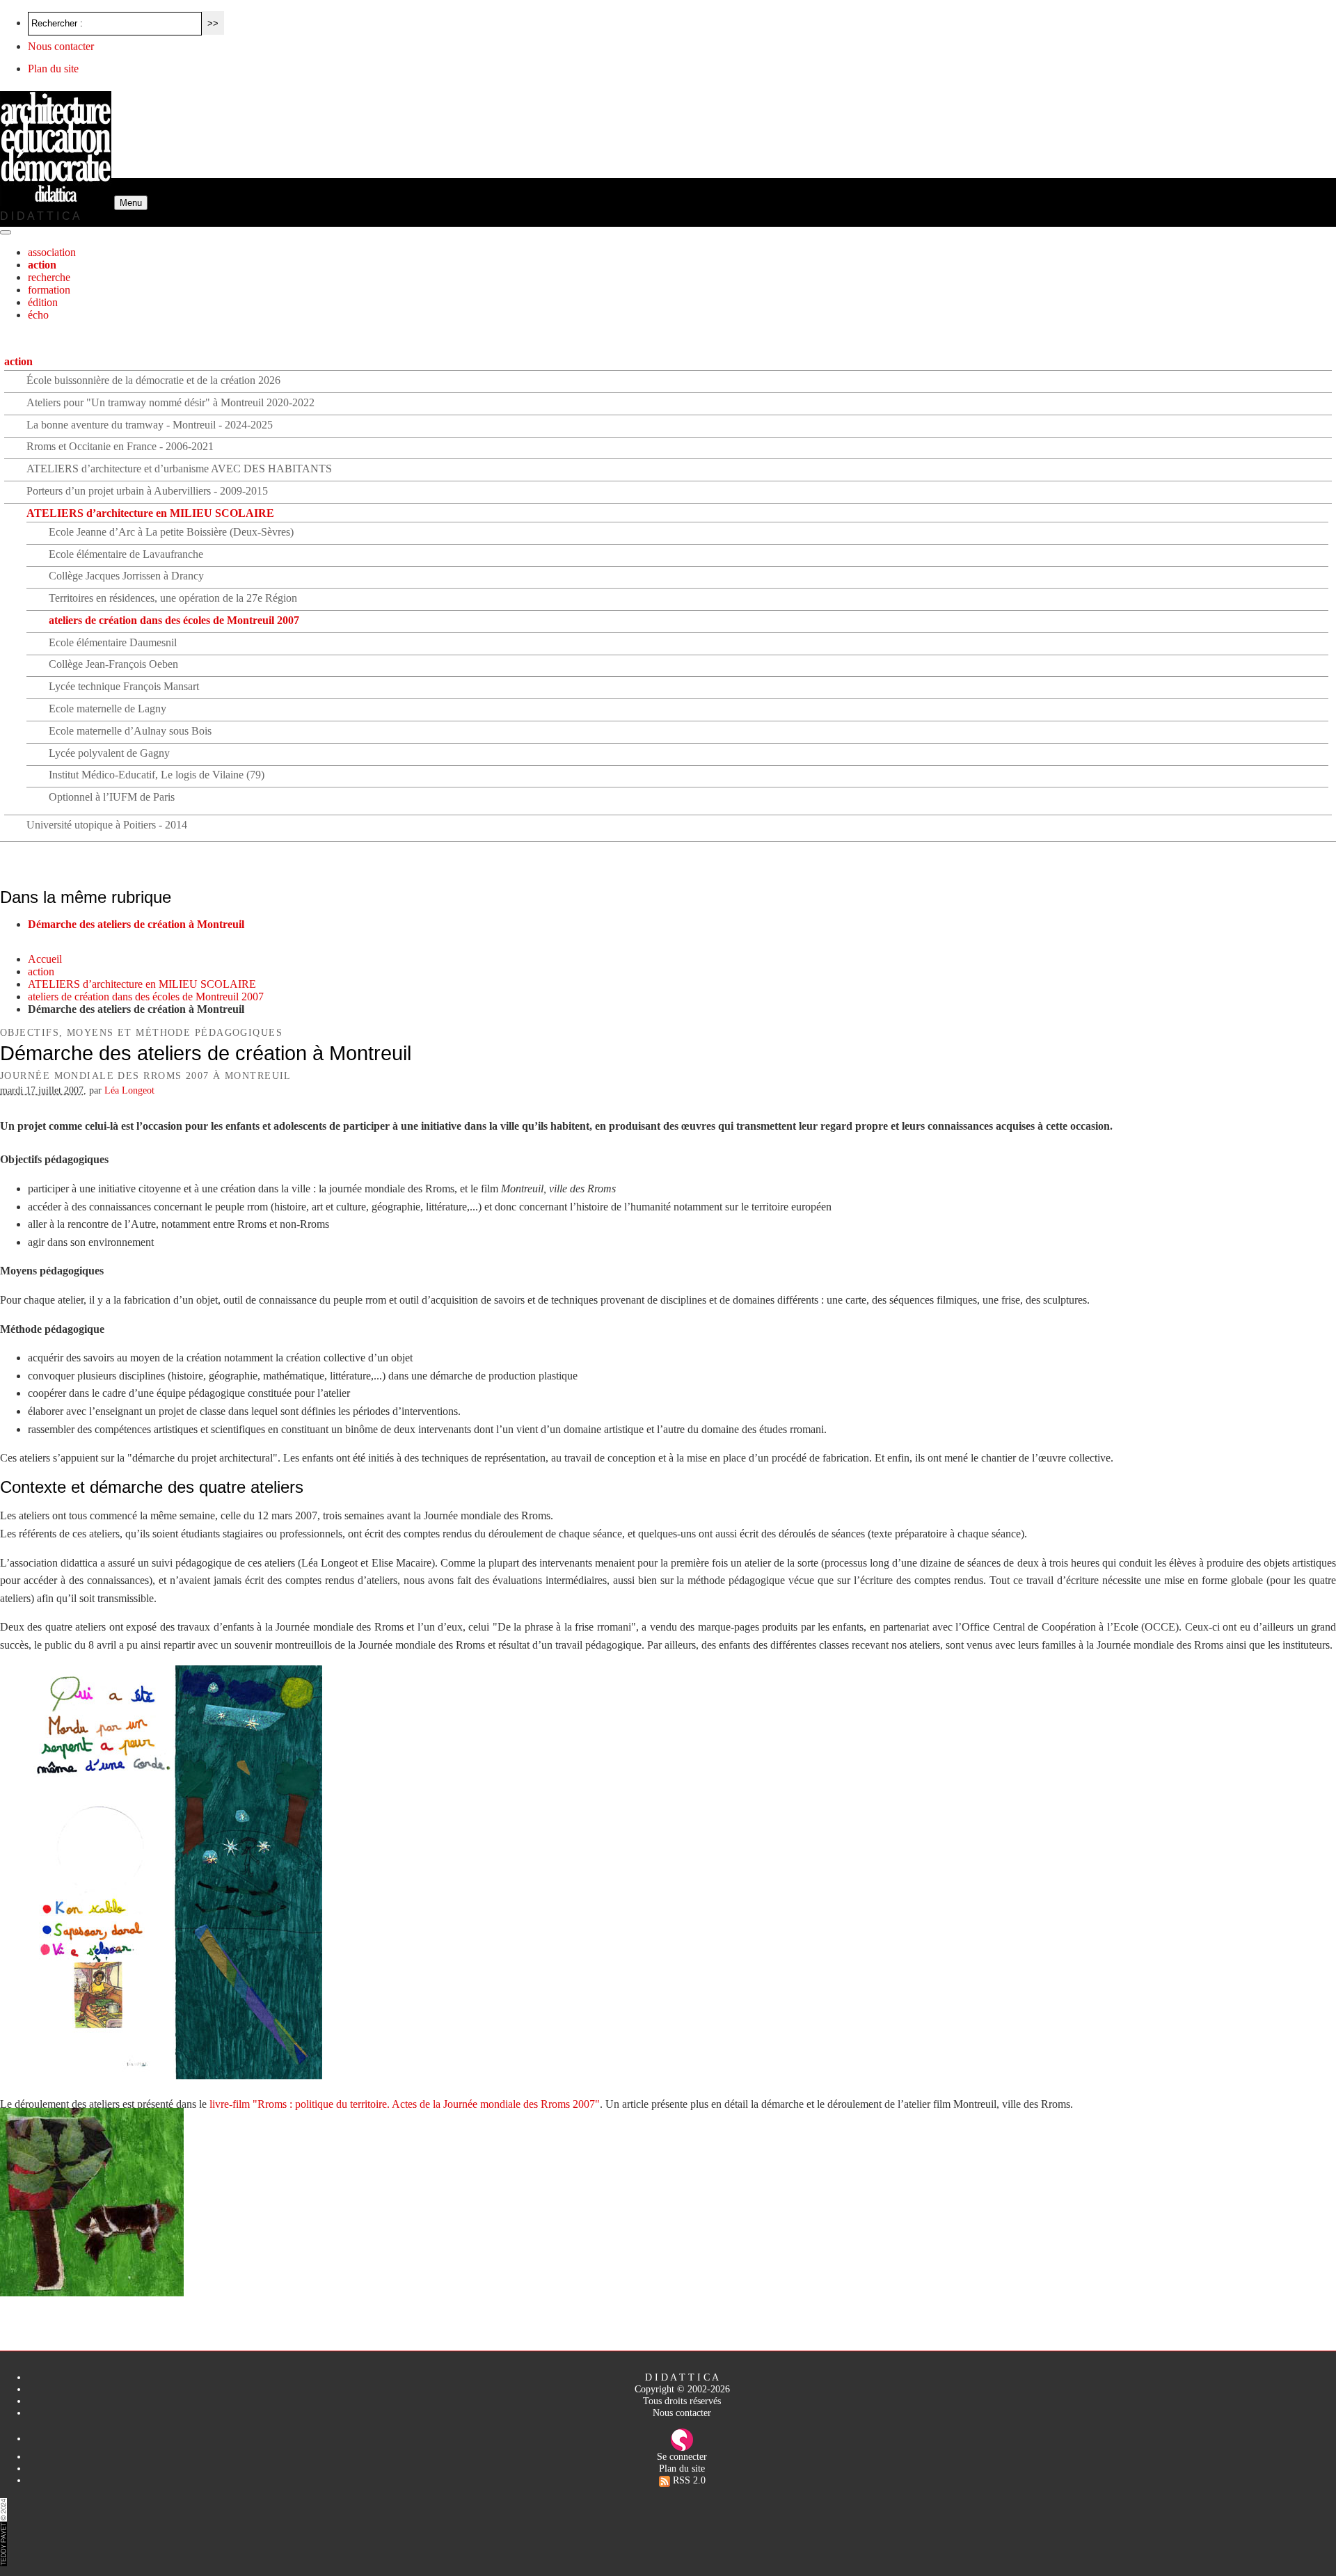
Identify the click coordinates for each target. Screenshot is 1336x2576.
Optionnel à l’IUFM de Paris (112, 797)
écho (38, 315)
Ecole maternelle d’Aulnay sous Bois (130, 731)
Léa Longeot (129, 1090)
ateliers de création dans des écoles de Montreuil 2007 (174, 620)
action (42, 265)
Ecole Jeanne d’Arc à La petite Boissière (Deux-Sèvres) (171, 532)
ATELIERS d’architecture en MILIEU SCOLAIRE (150, 513)
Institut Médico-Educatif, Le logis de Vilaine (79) (157, 775)
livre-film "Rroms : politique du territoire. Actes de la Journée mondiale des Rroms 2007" (405, 2104)
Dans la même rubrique (86, 897)
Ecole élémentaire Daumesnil (113, 642)
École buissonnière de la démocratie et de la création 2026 (153, 380)
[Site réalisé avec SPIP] (682, 2438)
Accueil (45, 959)
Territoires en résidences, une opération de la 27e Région (173, 598)
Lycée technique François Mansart (124, 686)
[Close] (6, 232)
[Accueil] (57, 202)
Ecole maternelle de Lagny (108, 709)
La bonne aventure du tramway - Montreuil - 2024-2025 (150, 425)
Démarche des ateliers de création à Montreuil (136, 924)
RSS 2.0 (688, 2480)
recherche (49, 277)
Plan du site (53, 69)
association (52, 252)
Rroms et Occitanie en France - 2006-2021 (120, 446)
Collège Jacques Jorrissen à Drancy (126, 576)
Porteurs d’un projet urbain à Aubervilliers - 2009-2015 (147, 491)
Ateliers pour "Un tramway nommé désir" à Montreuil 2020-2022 (170, 402)
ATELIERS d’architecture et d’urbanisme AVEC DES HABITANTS (179, 469)
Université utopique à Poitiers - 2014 (107, 825)
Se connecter (682, 2456)
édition (43, 302)
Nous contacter (61, 46)
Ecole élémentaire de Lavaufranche (126, 554)
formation (49, 290)
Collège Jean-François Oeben (113, 664)
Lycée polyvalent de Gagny (109, 753)
